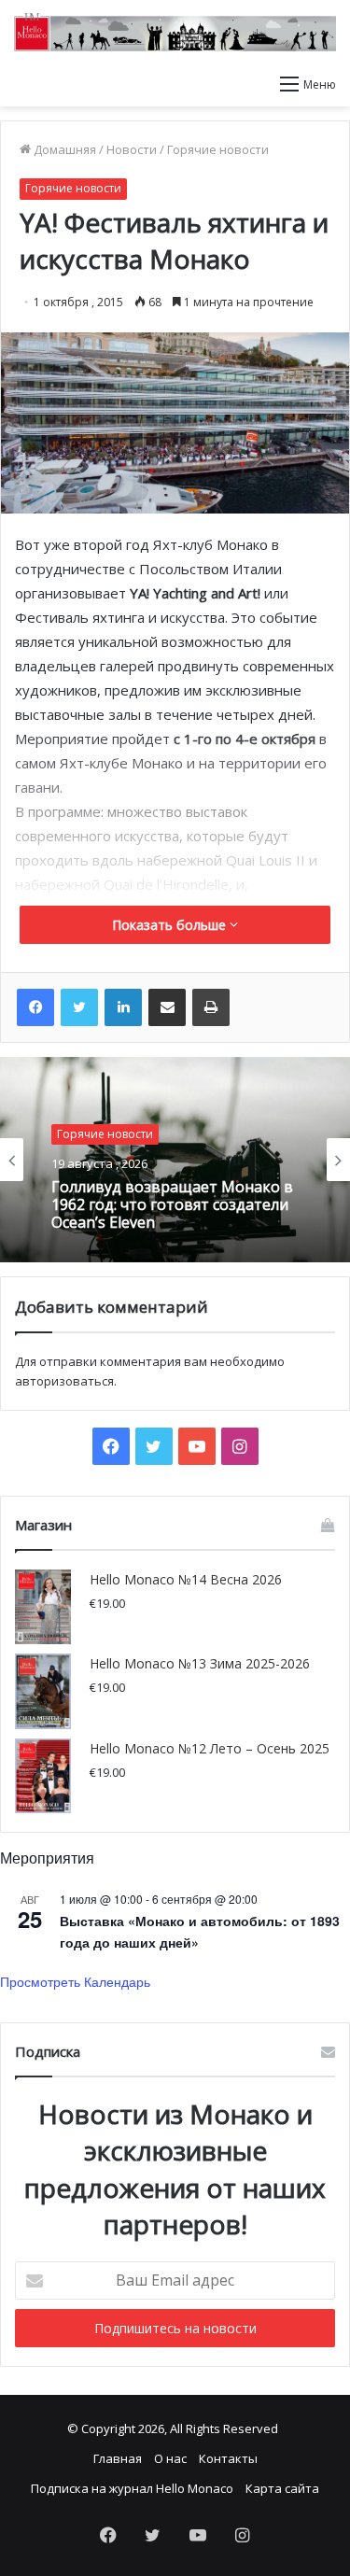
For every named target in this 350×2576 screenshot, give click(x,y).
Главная (118, 2458)
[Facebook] (35, 1007)
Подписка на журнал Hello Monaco (132, 2488)
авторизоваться (64, 1381)
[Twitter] (79, 1007)
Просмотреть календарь (75, 1981)
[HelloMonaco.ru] (175, 32)
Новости (132, 149)
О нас (170, 2458)
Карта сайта (282, 2488)
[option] (175, 1160)
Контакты (228, 2458)
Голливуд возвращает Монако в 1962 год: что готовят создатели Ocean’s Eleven (172, 1205)
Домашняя (63, 149)
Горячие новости (218, 149)
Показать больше (171, 925)
